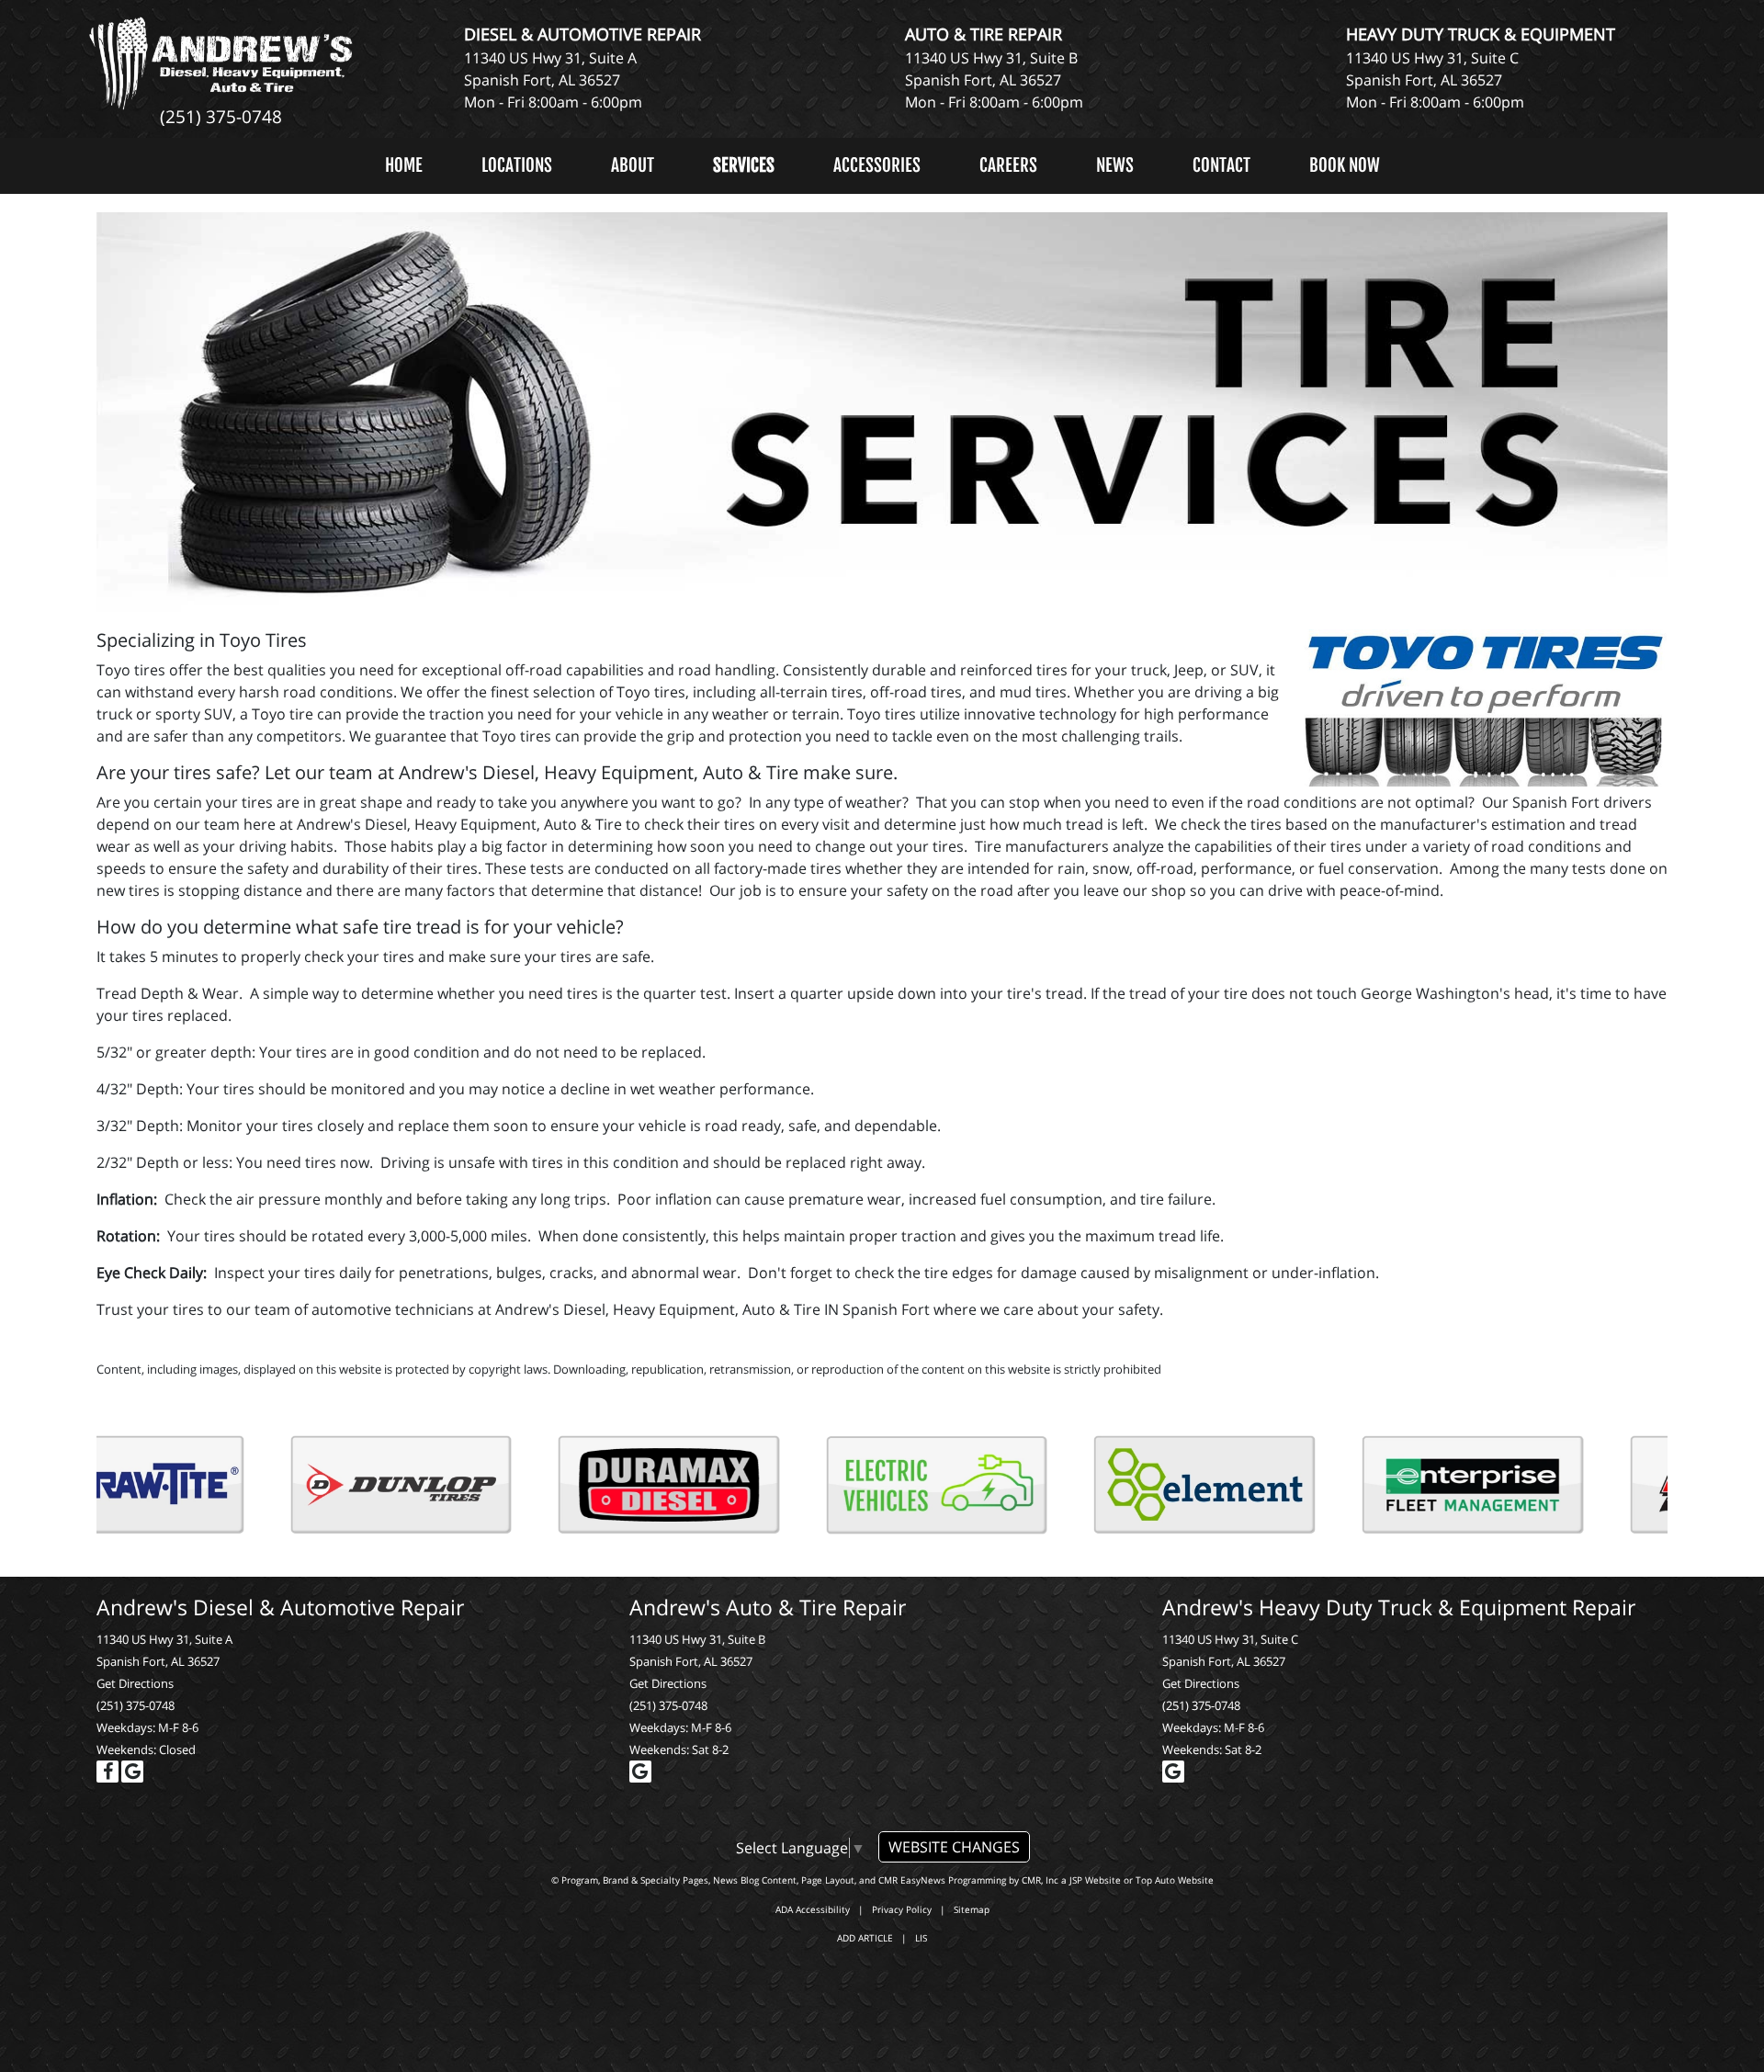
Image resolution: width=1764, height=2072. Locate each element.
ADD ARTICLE (865, 1938)
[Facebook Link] (107, 1772)
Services (744, 165)
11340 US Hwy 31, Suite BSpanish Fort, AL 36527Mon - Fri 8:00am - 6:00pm (994, 80)
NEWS (1115, 165)
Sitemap (972, 1909)
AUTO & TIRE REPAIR (984, 34)
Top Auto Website (1175, 1880)
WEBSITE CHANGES (954, 1847)
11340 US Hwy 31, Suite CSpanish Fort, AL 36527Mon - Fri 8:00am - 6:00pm (1435, 80)
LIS (921, 1938)
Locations (517, 165)
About (633, 165)
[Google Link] (132, 1772)
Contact (1221, 165)
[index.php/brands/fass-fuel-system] (1016, 1485)
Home (404, 165)
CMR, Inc (1040, 1880)
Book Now (1345, 165)
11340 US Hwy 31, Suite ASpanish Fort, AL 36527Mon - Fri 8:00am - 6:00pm (553, 80)
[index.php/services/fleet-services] (481, 1485)
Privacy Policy (902, 1909)
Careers (1008, 165)
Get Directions (135, 1683)
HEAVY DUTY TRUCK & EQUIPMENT (1481, 34)
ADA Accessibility (813, 1909)
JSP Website (1095, 1880)
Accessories (877, 165)
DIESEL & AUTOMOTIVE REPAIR (582, 34)
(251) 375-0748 (221, 116)
